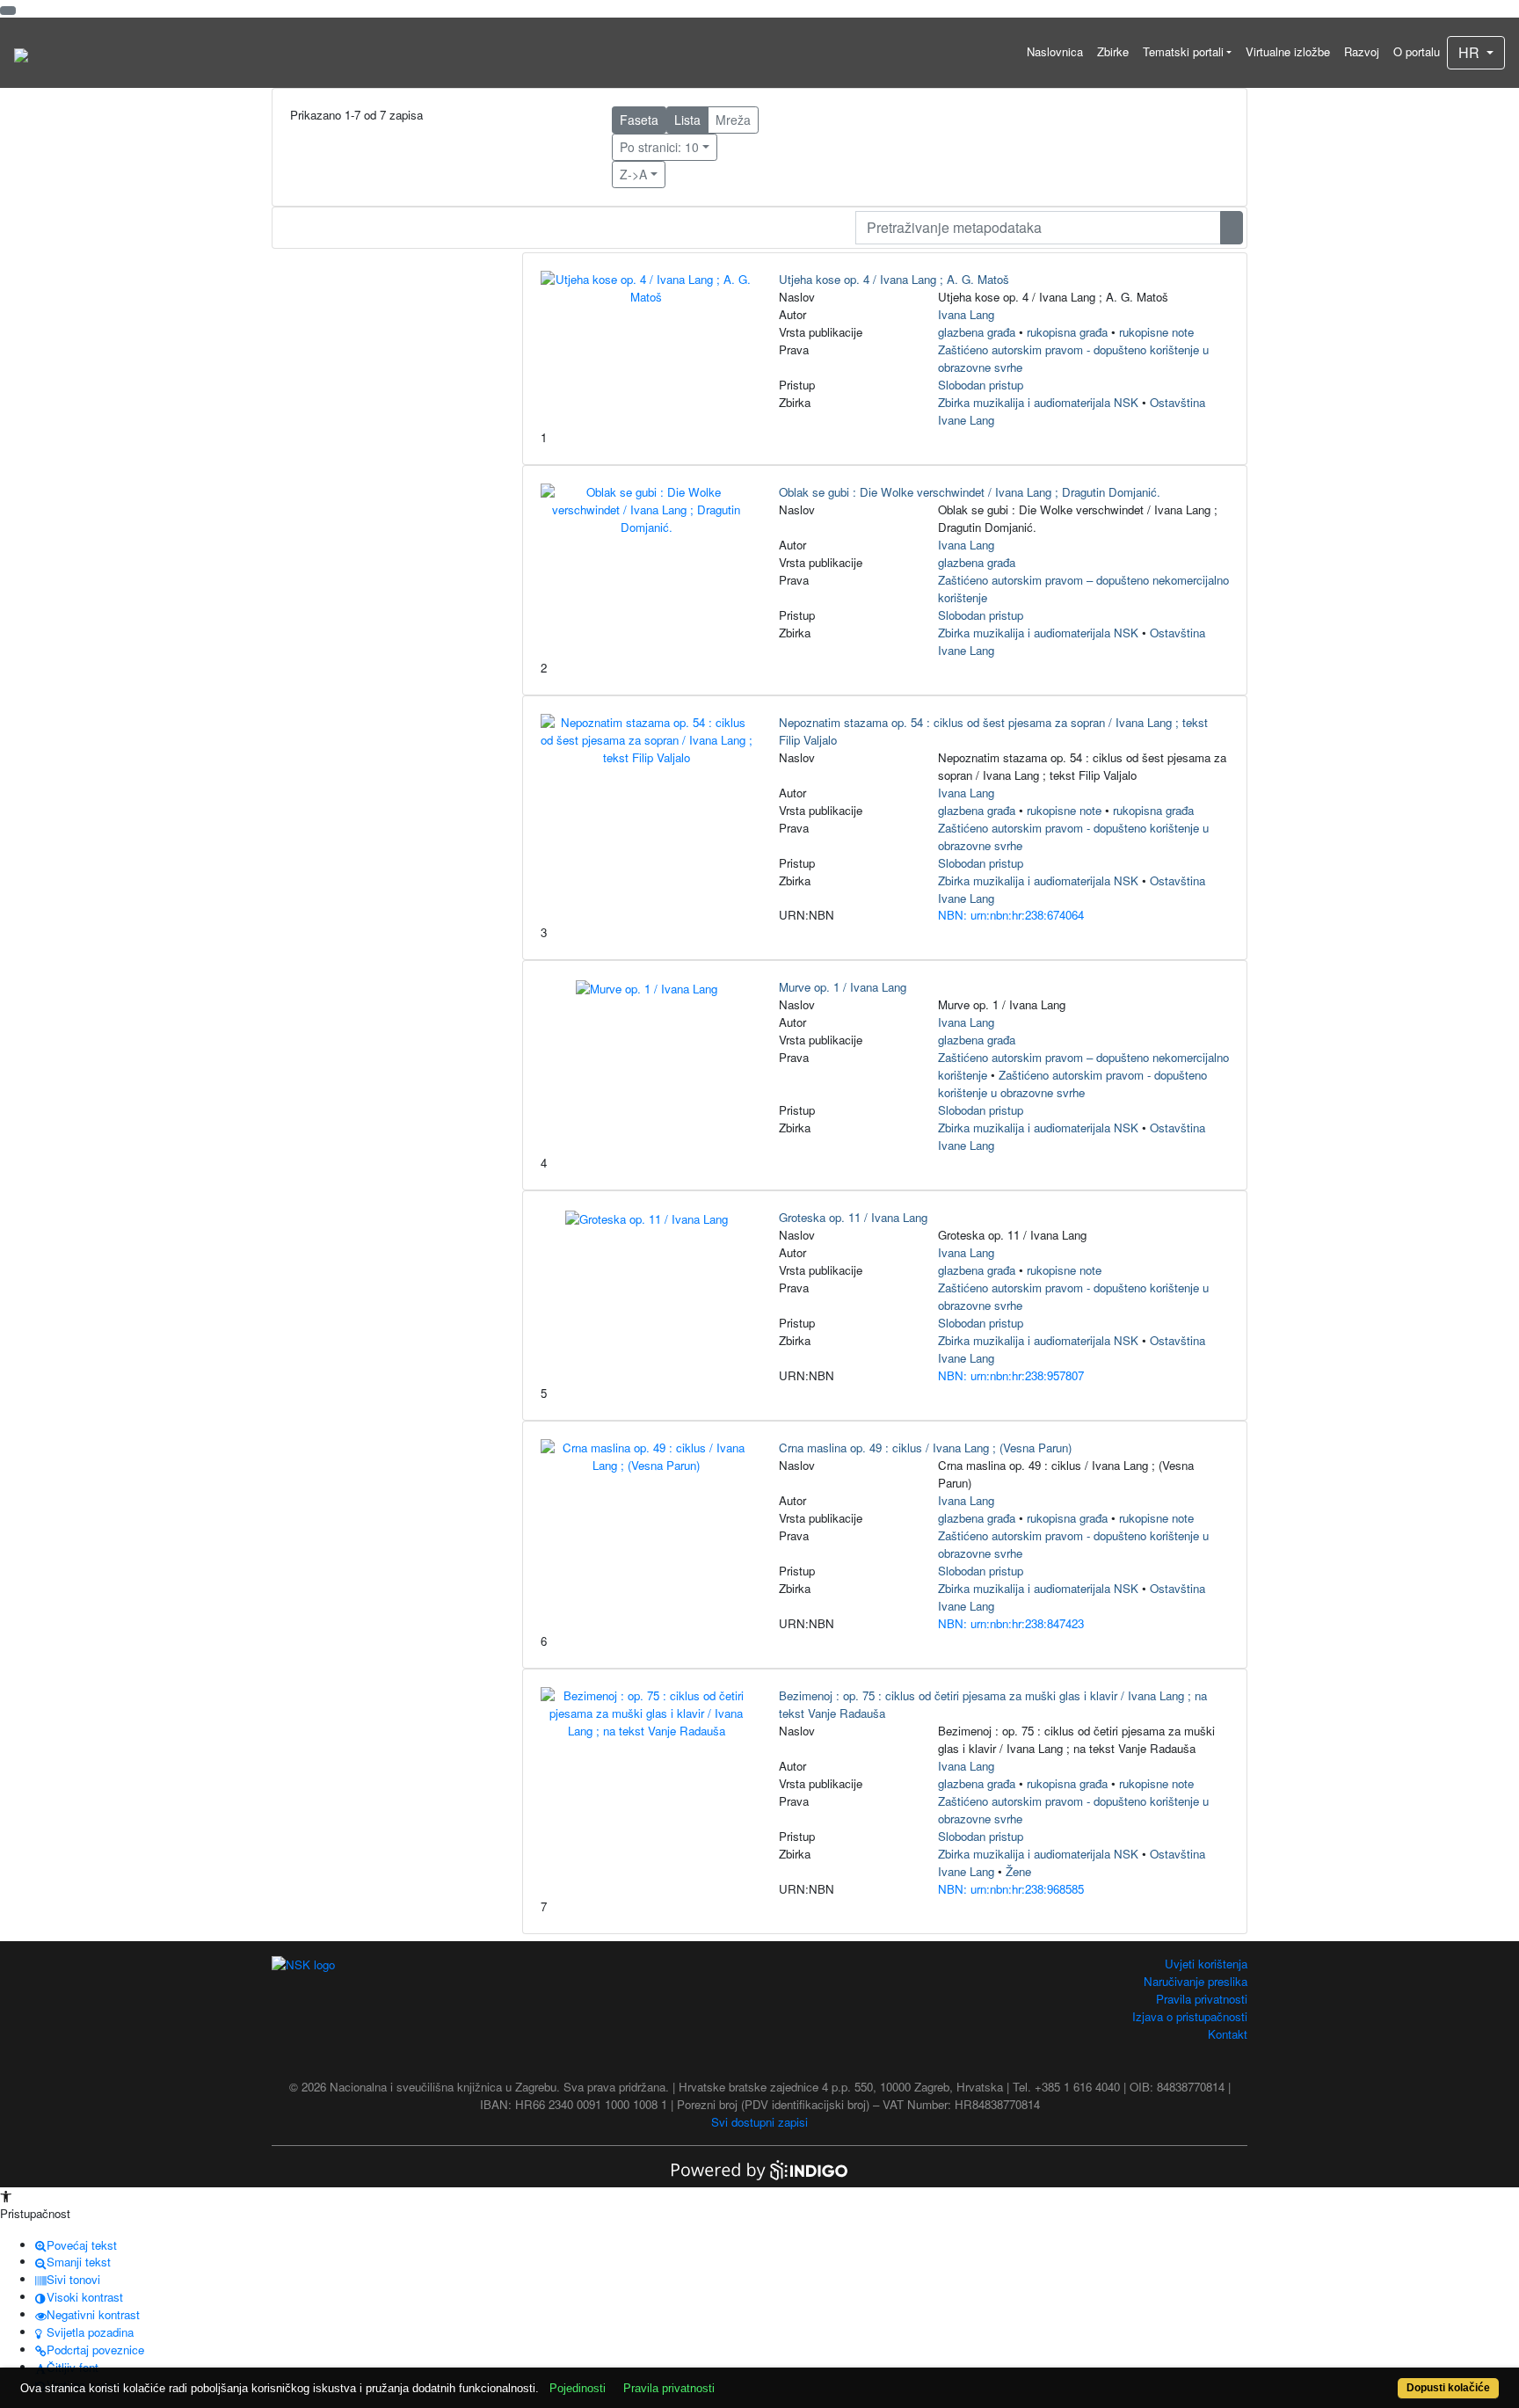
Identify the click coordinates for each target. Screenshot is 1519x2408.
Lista (687, 120)
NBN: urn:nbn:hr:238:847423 (1011, 1623)
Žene (1018, 1871)
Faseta (639, 120)
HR (1471, 52)
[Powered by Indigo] (759, 2168)
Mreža (733, 120)
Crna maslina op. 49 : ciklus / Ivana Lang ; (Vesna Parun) (925, 1448)
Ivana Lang (966, 314)
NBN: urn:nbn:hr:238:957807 (1011, 1375)
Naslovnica (1055, 51)
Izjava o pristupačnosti (1190, 2016)
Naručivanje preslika (1196, 1981)
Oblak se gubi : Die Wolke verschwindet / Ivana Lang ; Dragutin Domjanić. (970, 492)
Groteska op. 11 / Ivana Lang (853, 1217)
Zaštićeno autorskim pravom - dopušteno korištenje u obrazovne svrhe (1072, 1084)
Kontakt (1228, 2034)
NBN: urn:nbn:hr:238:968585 (1011, 1889)
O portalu (1417, 51)
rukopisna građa (1067, 332)
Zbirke (1113, 51)
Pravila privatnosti (1202, 1999)
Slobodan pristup (981, 385)
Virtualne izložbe (1288, 51)
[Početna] (21, 53)
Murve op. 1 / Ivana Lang (843, 987)
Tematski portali (1183, 51)
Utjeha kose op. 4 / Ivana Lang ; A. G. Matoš (894, 279)
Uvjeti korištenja (1206, 1964)
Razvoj (1362, 51)
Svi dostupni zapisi (759, 2122)
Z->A (633, 174)
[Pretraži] (1232, 228)
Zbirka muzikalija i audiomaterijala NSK (1038, 402)
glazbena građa (977, 332)
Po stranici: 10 (659, 147)
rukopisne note (1156, 332)
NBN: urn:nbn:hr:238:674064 (1011, 915)
